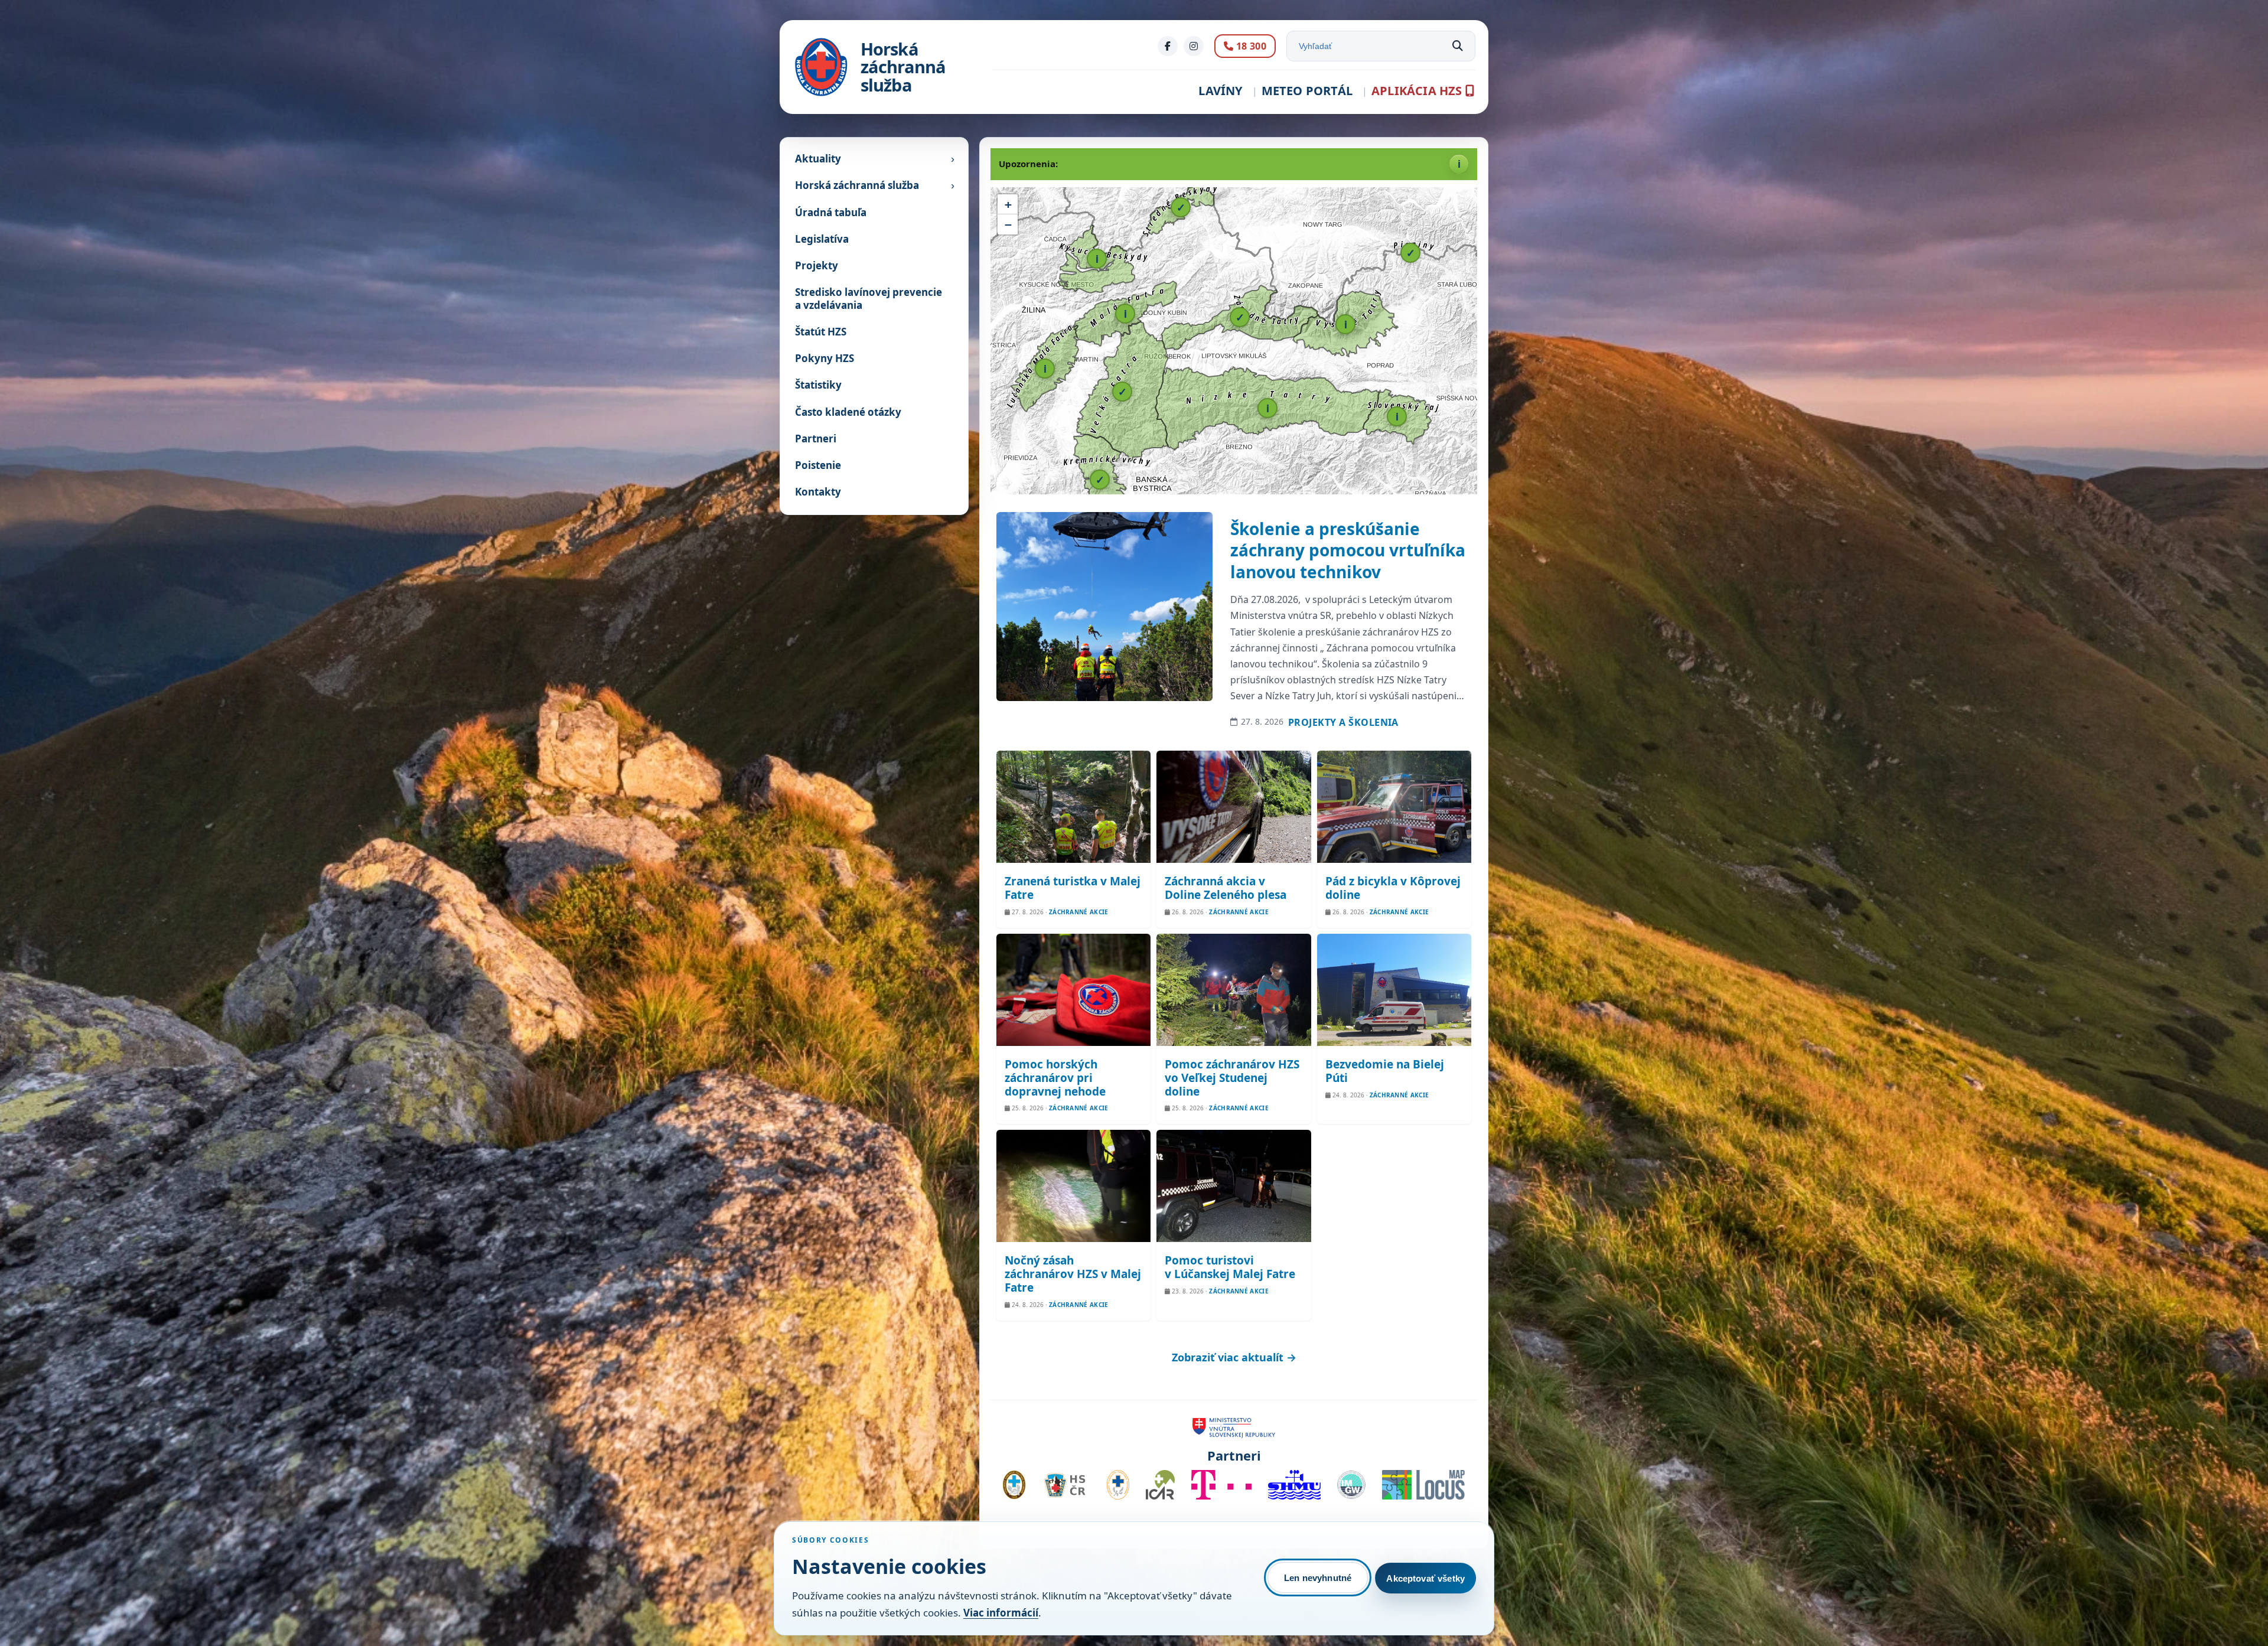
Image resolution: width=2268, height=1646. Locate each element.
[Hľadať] (1458, 46)
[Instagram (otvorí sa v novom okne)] (1194, 46)
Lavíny (1220, 91)
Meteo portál (1307, 91)
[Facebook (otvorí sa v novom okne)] (1168, 46)
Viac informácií (1001, 1613)
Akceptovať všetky (1425, 1578)
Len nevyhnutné (1318, 1578)
